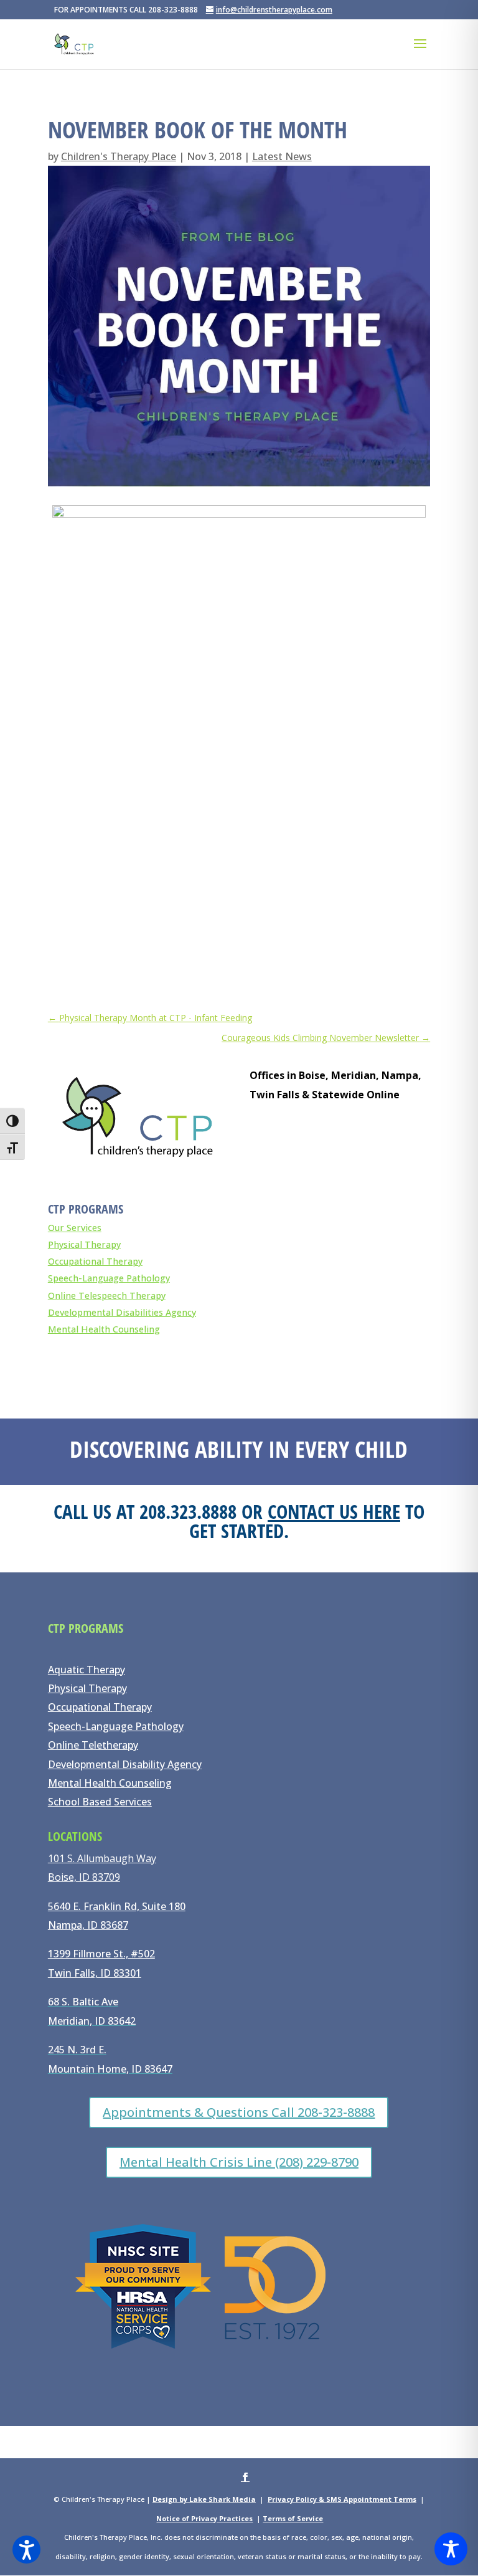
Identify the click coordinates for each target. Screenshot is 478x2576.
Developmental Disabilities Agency (122, 1312)
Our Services (75, 1228)
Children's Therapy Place (119, 156)
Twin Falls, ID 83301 (95, 1973)
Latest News (282, 156)
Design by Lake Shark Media (204, 2499)
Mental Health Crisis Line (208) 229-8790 (239, 2162)
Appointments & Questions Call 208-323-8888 (239, 2112)
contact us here (334, 1511)
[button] (26, 2550)
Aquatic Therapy (87, 1670)
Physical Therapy (84, 1244)
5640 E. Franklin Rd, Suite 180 (117, 1906)
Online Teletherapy (93, 1745)
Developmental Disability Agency (125, 1764)
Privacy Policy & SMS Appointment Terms (342, 2499)
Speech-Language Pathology (109, 1278)
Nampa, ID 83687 (88, 1925)
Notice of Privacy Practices (204, 2518)
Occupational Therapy (95, 1261)
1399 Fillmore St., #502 (101, 1954)
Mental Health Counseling (104, 1329)
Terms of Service (293, 2518)
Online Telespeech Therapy (107, 1295)
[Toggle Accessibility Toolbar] (451, 2549)
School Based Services (100, 1802)
